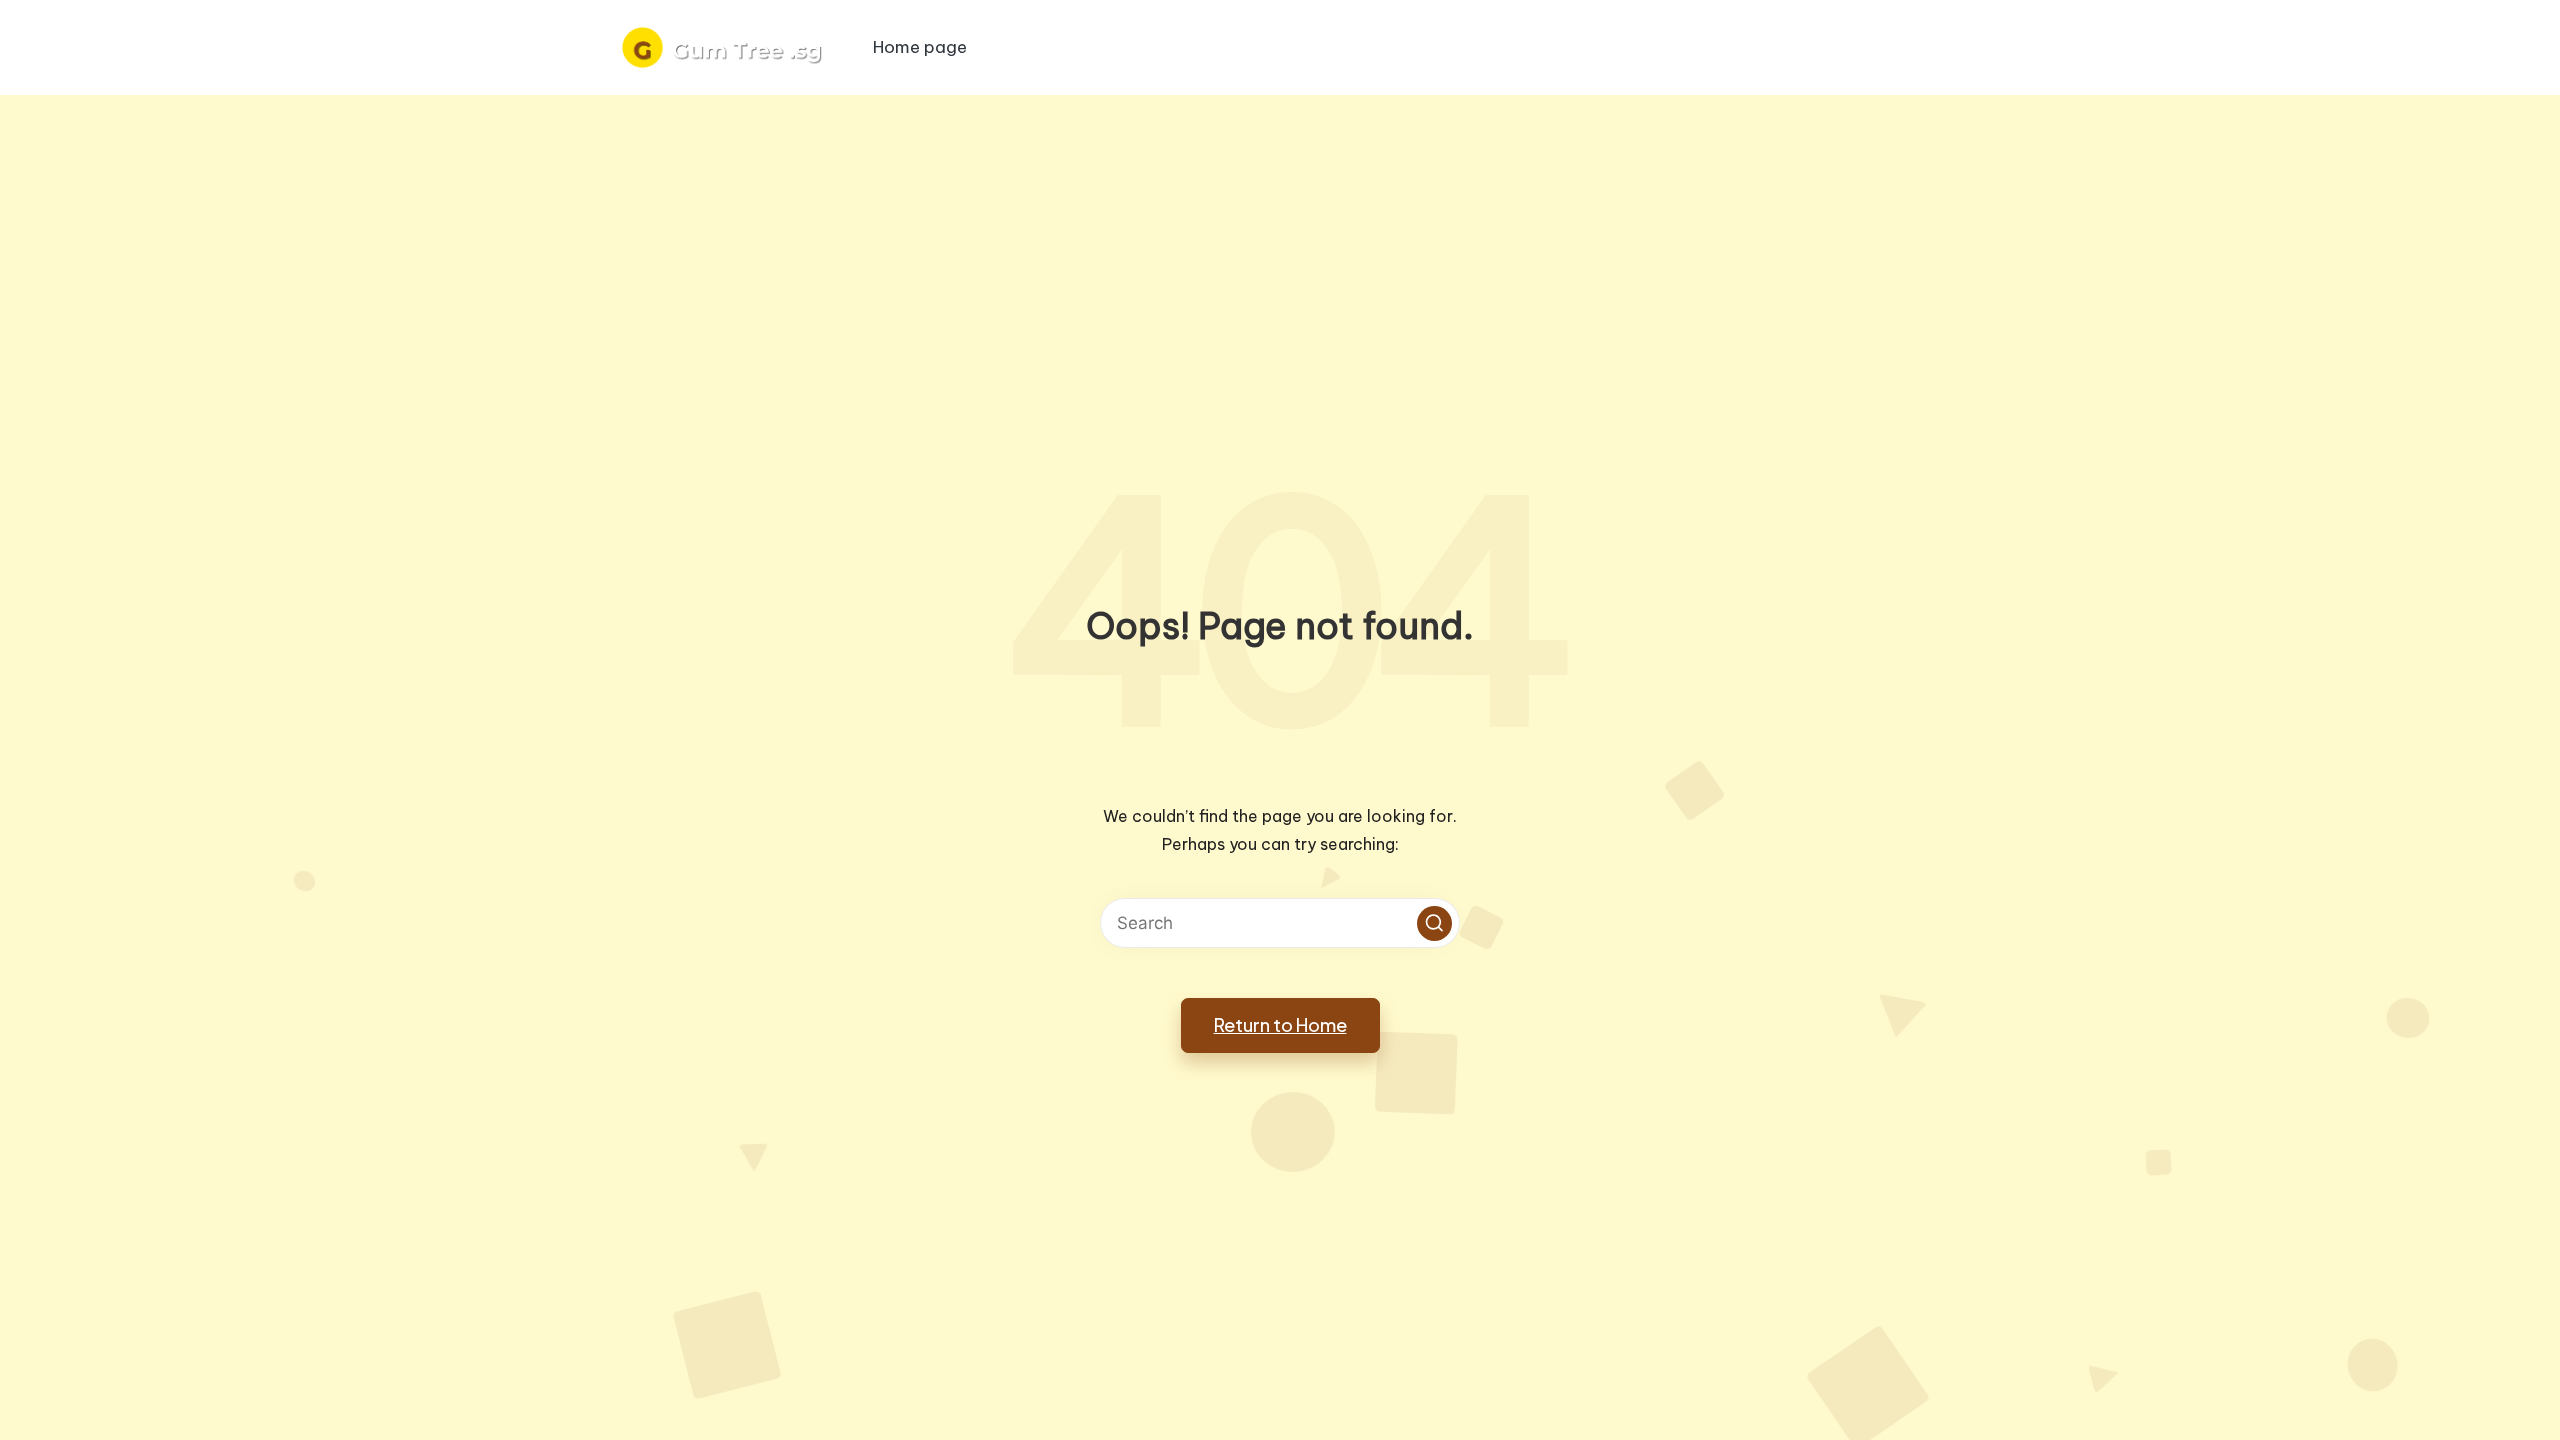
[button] (1434, 923)
